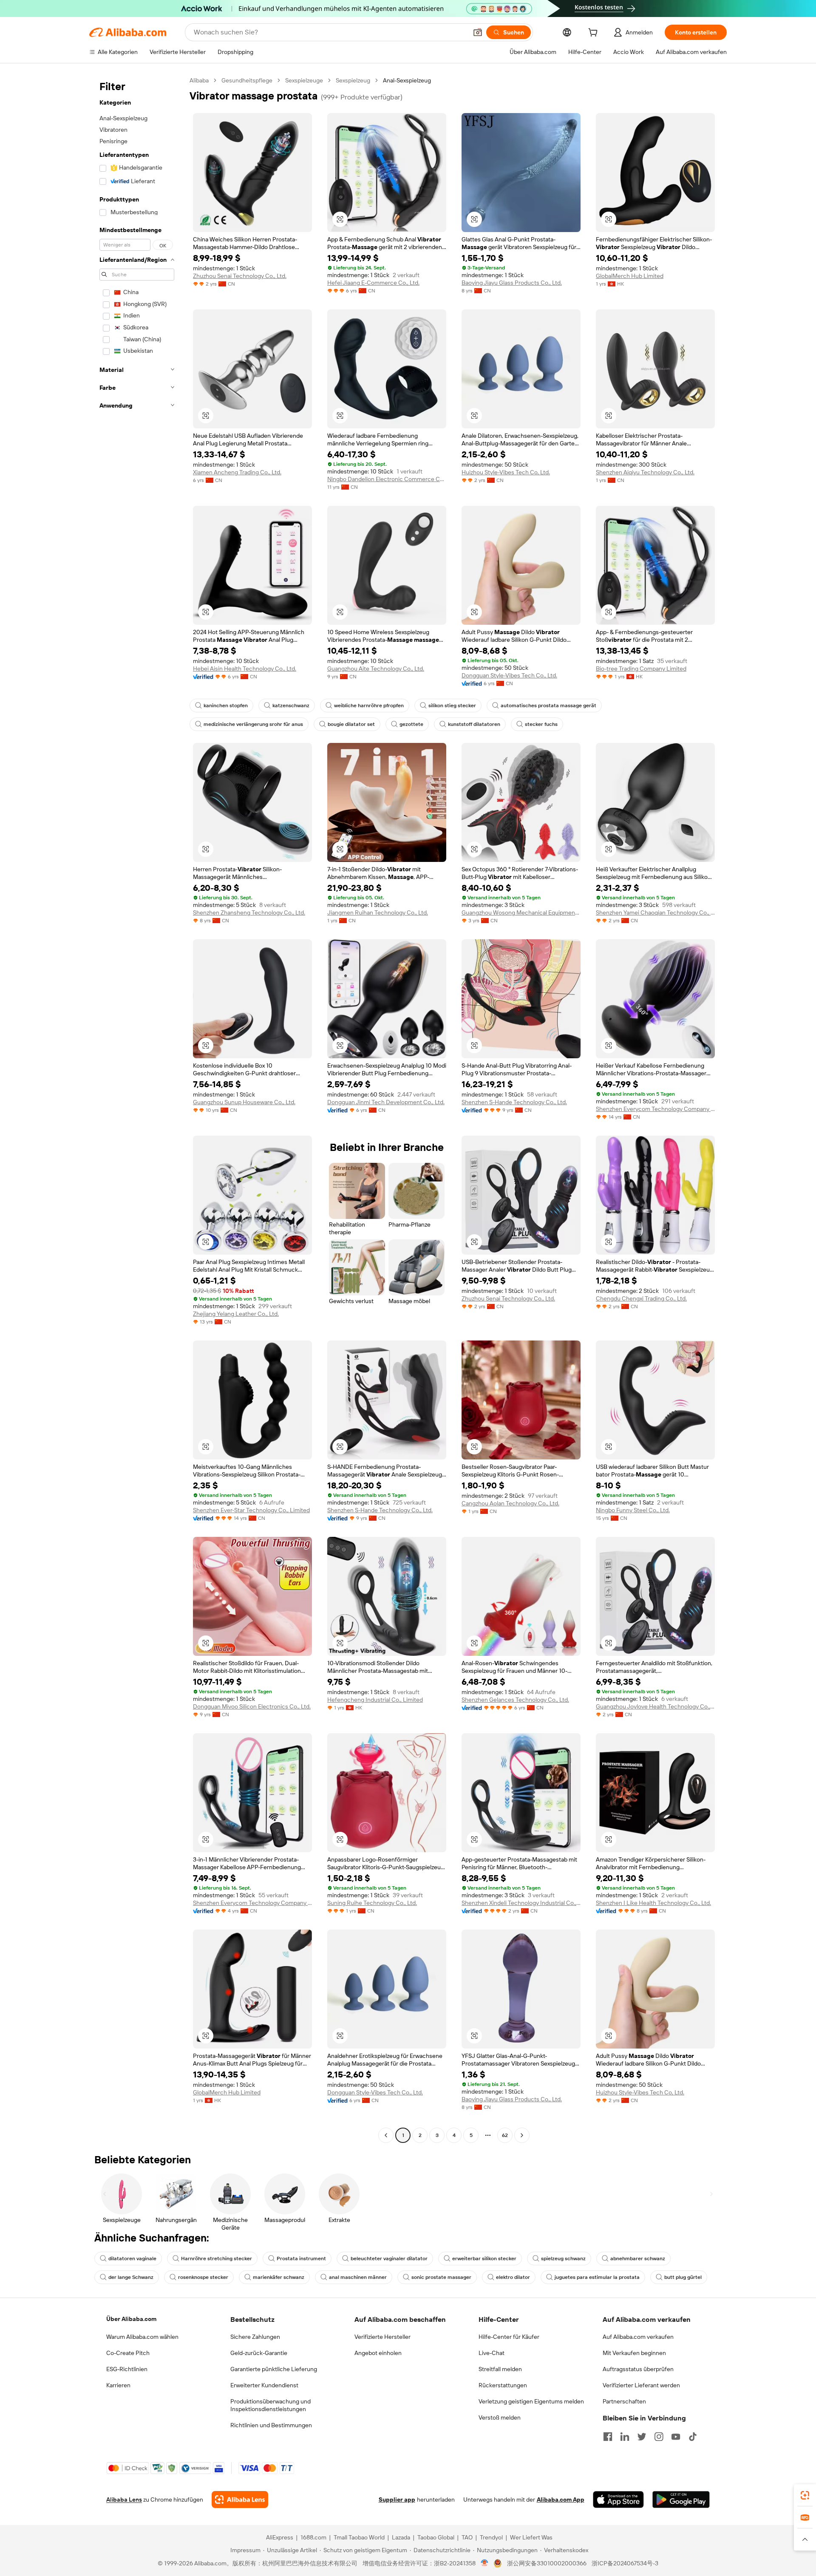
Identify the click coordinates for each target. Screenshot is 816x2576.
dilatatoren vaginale (132, 2259)
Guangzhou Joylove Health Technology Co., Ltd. (655, 1706)
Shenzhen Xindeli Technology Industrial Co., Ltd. (521, 1903)
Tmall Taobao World (359, 2537)
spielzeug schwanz (563, 2259)
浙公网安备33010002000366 (547, 2563)
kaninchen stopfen (226, 706)
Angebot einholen (378, 2353)
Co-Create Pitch (128, 2353)
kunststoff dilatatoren (474, 724)
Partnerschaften (624, 2401)
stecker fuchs (541, 724)
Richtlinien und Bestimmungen (271, 2425)
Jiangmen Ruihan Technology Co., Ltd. (378, 913)
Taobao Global (436, 2537)
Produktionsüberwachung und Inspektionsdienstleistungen (271, 2405)
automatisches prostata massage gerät (548, 706)
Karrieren (118, 2385)
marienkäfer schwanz (279, 2277)
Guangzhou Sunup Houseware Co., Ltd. (244, 1102)
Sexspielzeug (353, 80)
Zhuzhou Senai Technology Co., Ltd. (240, 276)
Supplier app (397, 2499)
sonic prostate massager (441, 2277)
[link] (805, 2495)
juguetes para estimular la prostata (597, 2277)
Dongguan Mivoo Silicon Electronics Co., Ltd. (252, 1706)
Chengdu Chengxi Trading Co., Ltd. (641, 1298)
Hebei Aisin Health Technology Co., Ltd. (245, 669)
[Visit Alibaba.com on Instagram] (659, 2437)
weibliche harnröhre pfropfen (369, 706)
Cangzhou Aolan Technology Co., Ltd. (510, 1503)
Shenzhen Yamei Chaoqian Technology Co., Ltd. (655, 913)
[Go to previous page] (386, 2135)
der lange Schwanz (131, 2277)
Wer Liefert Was (531, 2537)
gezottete (411, 724)
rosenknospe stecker (203, 2277)
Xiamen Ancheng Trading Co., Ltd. (237, 472)
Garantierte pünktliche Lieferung (274, 2369)
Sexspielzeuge (304, 80)
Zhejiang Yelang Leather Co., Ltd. (236, 1314)
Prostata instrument (301, 2259)
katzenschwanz (291, 706)
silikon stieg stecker (452, 706)
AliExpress (280, 2537)
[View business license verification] (485, 2563)
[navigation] (137, 1109)
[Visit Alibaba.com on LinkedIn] (625, 2437)
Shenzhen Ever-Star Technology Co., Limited (251, 1510)
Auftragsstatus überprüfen (638, 2369)
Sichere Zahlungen (255, 2337)
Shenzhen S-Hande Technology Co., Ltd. (514, 1102)
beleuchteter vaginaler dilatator (389, 2259)
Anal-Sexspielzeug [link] (407, 80)
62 (505, 2135)
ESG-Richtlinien (127, 2369)
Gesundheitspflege (247, 80)
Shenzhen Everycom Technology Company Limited (655, 1109)
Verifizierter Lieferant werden (641, 2385)
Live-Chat (492, 2353)
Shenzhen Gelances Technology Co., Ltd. (515, 1700)
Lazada (401, 2537)
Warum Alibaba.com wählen (142, 2337)
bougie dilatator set (351, 724)
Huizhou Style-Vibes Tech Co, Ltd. (506, 472)
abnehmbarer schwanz (638, 2259)
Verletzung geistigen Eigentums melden (531, 2401)
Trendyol (491, 2537)
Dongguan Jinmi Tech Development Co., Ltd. (386, 1102)
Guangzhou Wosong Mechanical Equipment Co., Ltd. (521, 913)
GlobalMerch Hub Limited (630, 276)
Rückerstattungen (503, 2385)
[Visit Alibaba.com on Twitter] (642, 2437)
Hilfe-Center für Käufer (509, 2337)
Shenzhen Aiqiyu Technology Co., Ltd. (645, 472)
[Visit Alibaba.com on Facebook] (608, 2437)
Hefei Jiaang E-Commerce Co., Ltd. (373, 283)
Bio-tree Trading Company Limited (641, 669)
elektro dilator (513, 2277)
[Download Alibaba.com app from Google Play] (681, 2499)
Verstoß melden (500, 2417)
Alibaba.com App (561, 2499)
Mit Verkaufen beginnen (634, 2353)
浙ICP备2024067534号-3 (625, 2563)
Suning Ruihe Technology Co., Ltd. (372, 1903)
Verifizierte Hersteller (382, 2337)
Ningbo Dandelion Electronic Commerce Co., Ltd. (387, 479)
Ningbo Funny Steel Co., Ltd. (633, 1510)
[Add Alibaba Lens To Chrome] (240, 2499)
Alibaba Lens (124, 2499)
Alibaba (199, 80)
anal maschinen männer (358, 2277)
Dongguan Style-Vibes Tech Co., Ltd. (509, 675)
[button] (478, 32)
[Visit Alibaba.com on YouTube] (676, 2437)
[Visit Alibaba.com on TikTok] (693, 2437)
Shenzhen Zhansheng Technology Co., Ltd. (249, 913)
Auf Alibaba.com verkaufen (638, 2337)
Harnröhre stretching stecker (217, 2259)
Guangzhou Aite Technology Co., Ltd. (376, 669)
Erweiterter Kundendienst (264, 2385)
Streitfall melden (500, 2369)
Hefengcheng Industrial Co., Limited (375, 1700)
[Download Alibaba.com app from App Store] (618, 2499)
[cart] (595, 34)
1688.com (313, 2537)
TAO (467, 2537)
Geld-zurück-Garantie (259, 2353)
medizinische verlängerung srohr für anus (253, 724)
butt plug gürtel (683, 2277)
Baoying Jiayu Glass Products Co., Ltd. (512, 283)
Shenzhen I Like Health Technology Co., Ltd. (653, 1903)
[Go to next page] (522, 2135)
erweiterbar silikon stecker (484, 2259)
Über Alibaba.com (131, 2319)
